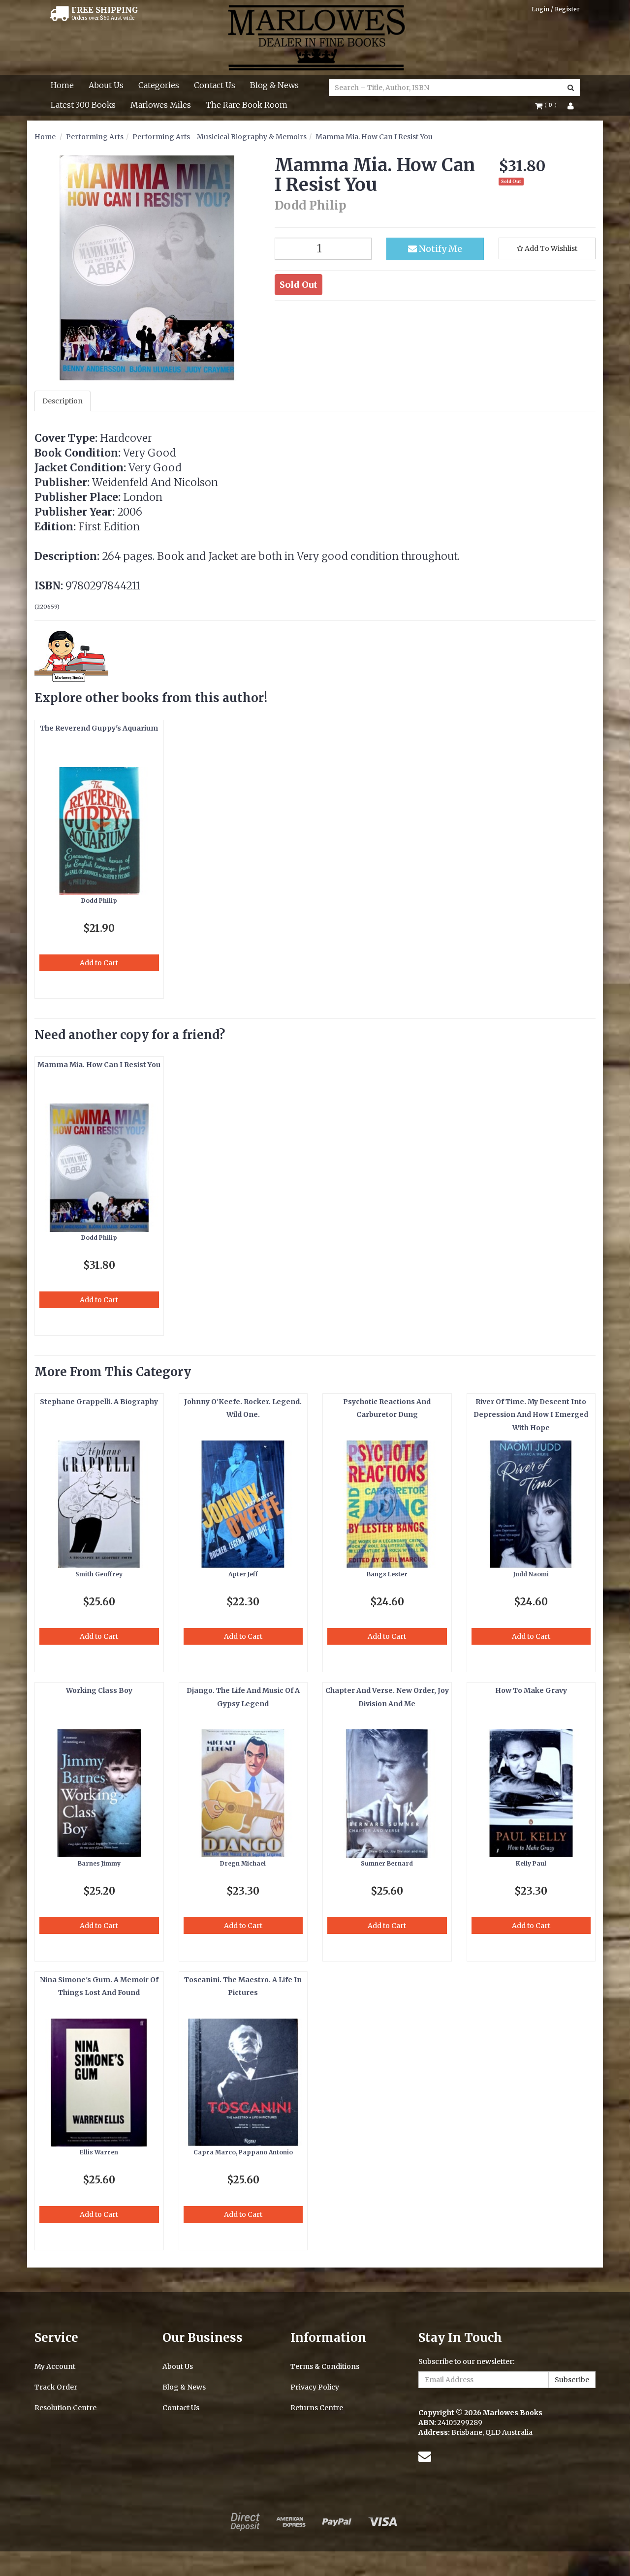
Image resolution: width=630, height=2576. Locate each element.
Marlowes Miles (161, 105)
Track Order (56, 2387)
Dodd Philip (99, 901)
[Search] (571, 88)
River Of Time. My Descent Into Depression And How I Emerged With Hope (531, 1415)
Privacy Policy (315, 2387)
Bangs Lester (387, 1574)
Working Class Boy (99, 1690)
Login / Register (556, 9)
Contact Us (215, 85)
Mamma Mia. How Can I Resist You (374, 137)
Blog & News (274, 85)
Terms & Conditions (325, 2366)
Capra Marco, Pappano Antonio (243, 2152)
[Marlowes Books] (315, 37)
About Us (106, 85)
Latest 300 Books (83, 105)
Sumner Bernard (387, 1863)
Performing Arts (95, 137)
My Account (55, 2366)
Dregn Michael (243, 1863)
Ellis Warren (99, 2152)
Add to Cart (99, 963)
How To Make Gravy (531, 1690)
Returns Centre (317, 2408)
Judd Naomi (531, 1574)
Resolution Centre (65, 2408)
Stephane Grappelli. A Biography (99, 1402)
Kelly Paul (531, 1863)
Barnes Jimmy (99, 1863)
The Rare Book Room (247, 105)
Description (63, 401)
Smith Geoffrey (99, 1574)
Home (62, 85)
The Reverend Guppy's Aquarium (99, 728)
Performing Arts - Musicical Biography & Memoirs (220, 137)
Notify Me (440, 249)
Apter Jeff (243, 1574)
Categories (159, 85)
